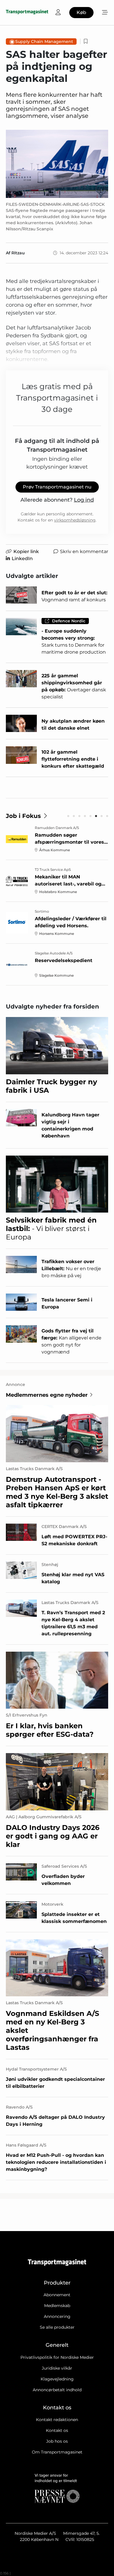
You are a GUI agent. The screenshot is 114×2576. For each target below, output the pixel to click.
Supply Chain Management (44, 42)
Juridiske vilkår (57, 2368)
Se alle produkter (57, 2327)
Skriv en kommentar (84, 551)
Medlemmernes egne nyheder (47, 1395)
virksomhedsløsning (75, 520)
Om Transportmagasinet (57, 2452)
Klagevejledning (57, 2379)
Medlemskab (57, 2306)
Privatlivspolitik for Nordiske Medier (57, 2357)
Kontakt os (57, 2430)
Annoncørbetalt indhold (57, 2390)
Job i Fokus (23, 816)
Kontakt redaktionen (57, 2420)
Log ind (84, 500)
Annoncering (57, 2316)
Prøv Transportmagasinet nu (57, 487)
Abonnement (57, 2295)
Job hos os (57, 2441)
